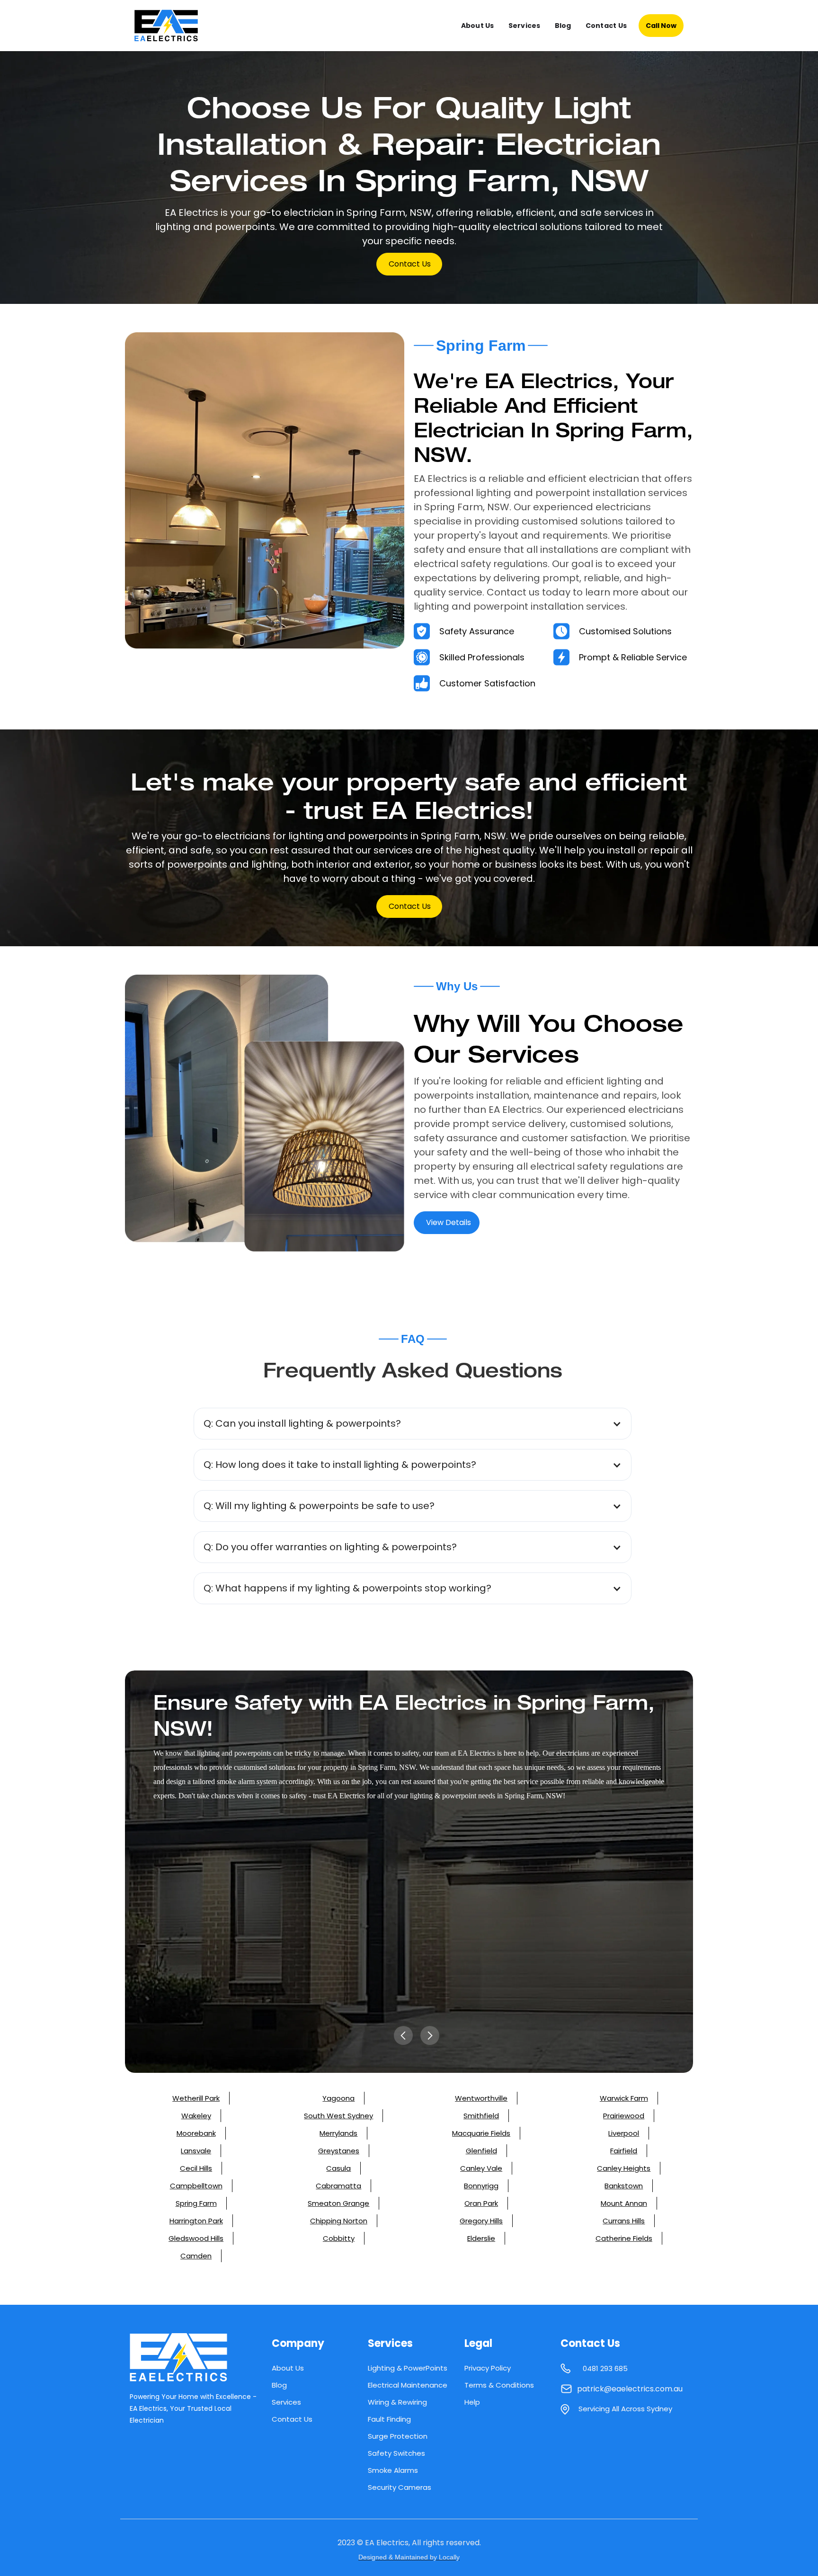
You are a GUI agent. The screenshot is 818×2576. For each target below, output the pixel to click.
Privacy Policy (488, 2368)
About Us (478, 26)
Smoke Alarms (393, 2470)
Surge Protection (398, 2436)
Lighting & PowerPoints (408, 2368)
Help (472, 2402)
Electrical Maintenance (408, 2385)
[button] (413, 1424)
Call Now (661, 26)
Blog (563, 26)
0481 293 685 (605, 2368)
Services (525, 26)
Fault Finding (389, 2419)
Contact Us (606, 26)
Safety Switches (396, 2453)
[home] (174, 26)
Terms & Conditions (499, 2385)
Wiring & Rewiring (397, 2402)
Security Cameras (400, 2487)
